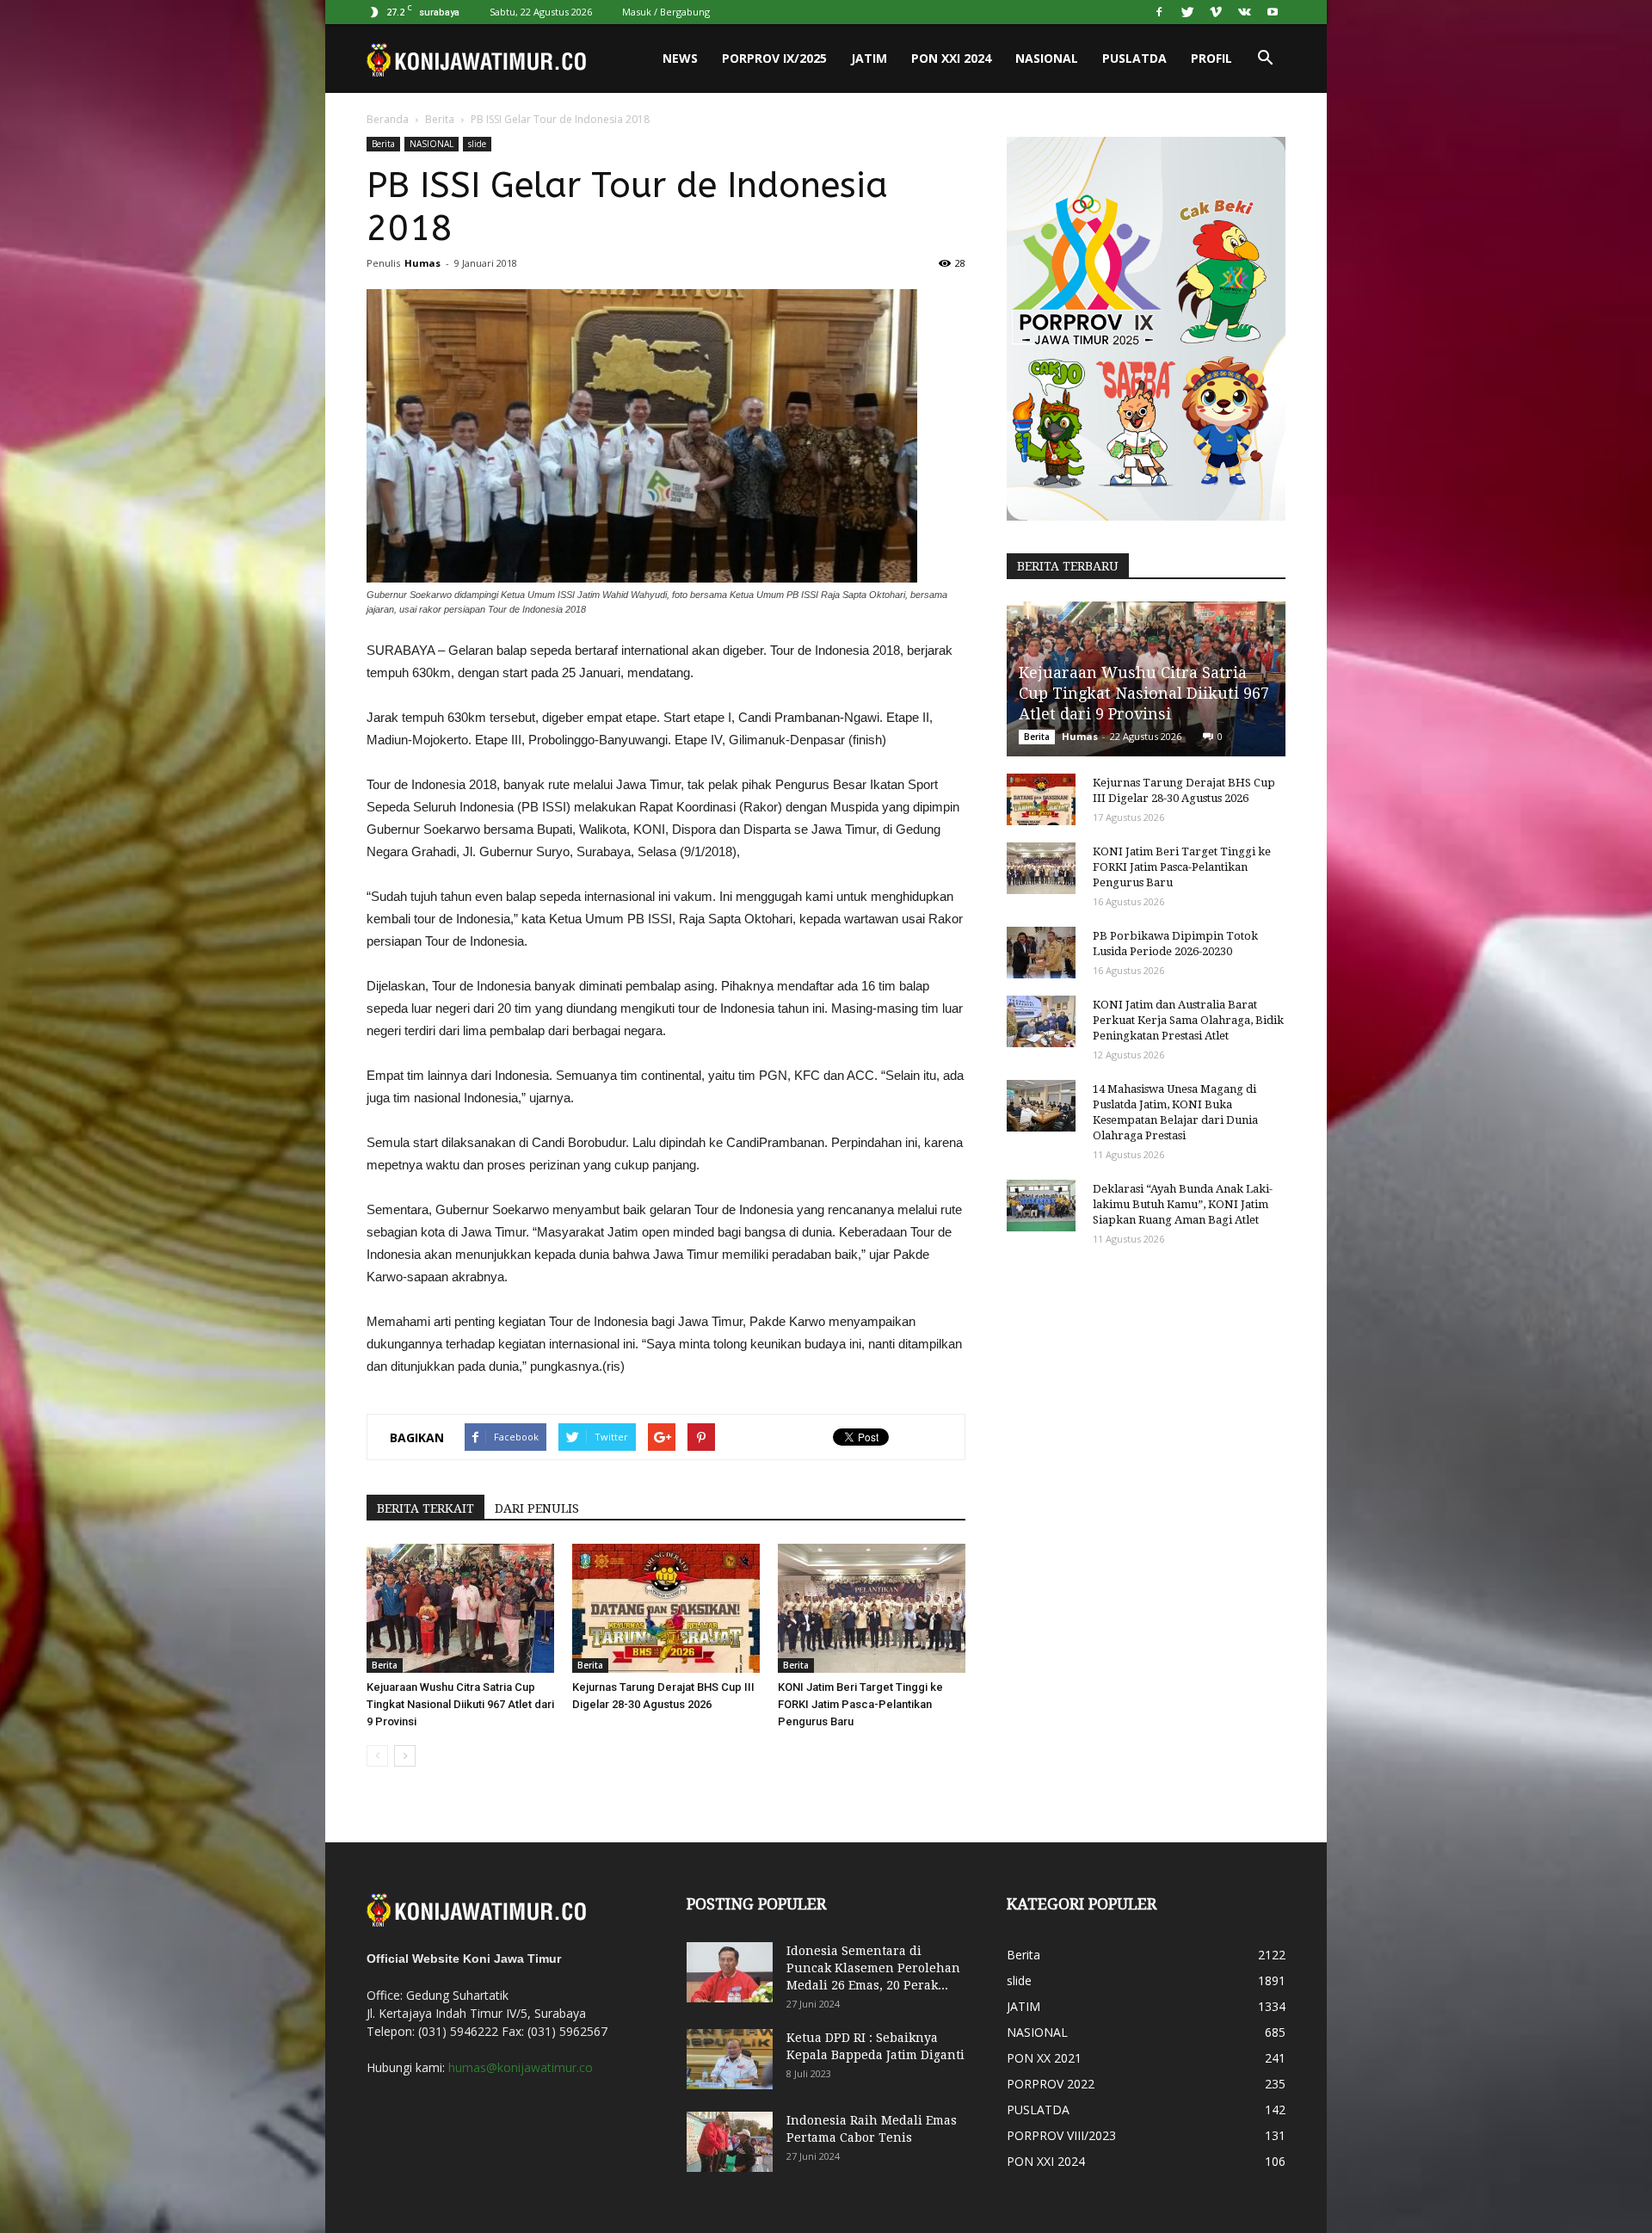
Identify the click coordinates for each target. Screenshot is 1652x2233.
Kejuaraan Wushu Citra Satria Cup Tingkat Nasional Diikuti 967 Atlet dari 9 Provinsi (460, 1704)
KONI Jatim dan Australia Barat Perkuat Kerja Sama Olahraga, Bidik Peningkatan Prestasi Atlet (1188, 1020)
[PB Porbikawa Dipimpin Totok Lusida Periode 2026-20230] (1041, 953)
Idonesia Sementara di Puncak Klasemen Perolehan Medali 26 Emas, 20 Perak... (873, 1968)
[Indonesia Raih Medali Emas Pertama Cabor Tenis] (730, 2142)
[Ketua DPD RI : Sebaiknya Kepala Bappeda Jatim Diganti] (730, 2059)
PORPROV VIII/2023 (1061, 2135)
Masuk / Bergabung (666, 12)
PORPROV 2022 (1051, 2084)
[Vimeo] (1216, 12)
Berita (440, 119)
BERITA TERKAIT (425, 1508)
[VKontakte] (1244, 12)
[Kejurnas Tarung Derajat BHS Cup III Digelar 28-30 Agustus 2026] (666, 1608)
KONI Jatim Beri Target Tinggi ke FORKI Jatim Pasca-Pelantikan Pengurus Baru (860, 1704)
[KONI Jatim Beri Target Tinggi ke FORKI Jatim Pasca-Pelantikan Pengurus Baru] (872, 1608)
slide (477, 144)
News (680, 58)
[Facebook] (1159, 12)
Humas (422, 263)
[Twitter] (1187, 12)
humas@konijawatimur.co (521, 2067)
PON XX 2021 (1044, 2058)
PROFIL (1211, 58)
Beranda (388, 119)
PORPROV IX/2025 (774, 58)
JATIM (869, 58)
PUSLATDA (1134, 58)
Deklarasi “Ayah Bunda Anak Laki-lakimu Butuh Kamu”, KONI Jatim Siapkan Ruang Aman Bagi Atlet (1183, 1204)
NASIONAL (1047, 58)
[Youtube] (1273, 12)
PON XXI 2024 (951, 58)
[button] (1265, 59)
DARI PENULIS (537, 1508)
